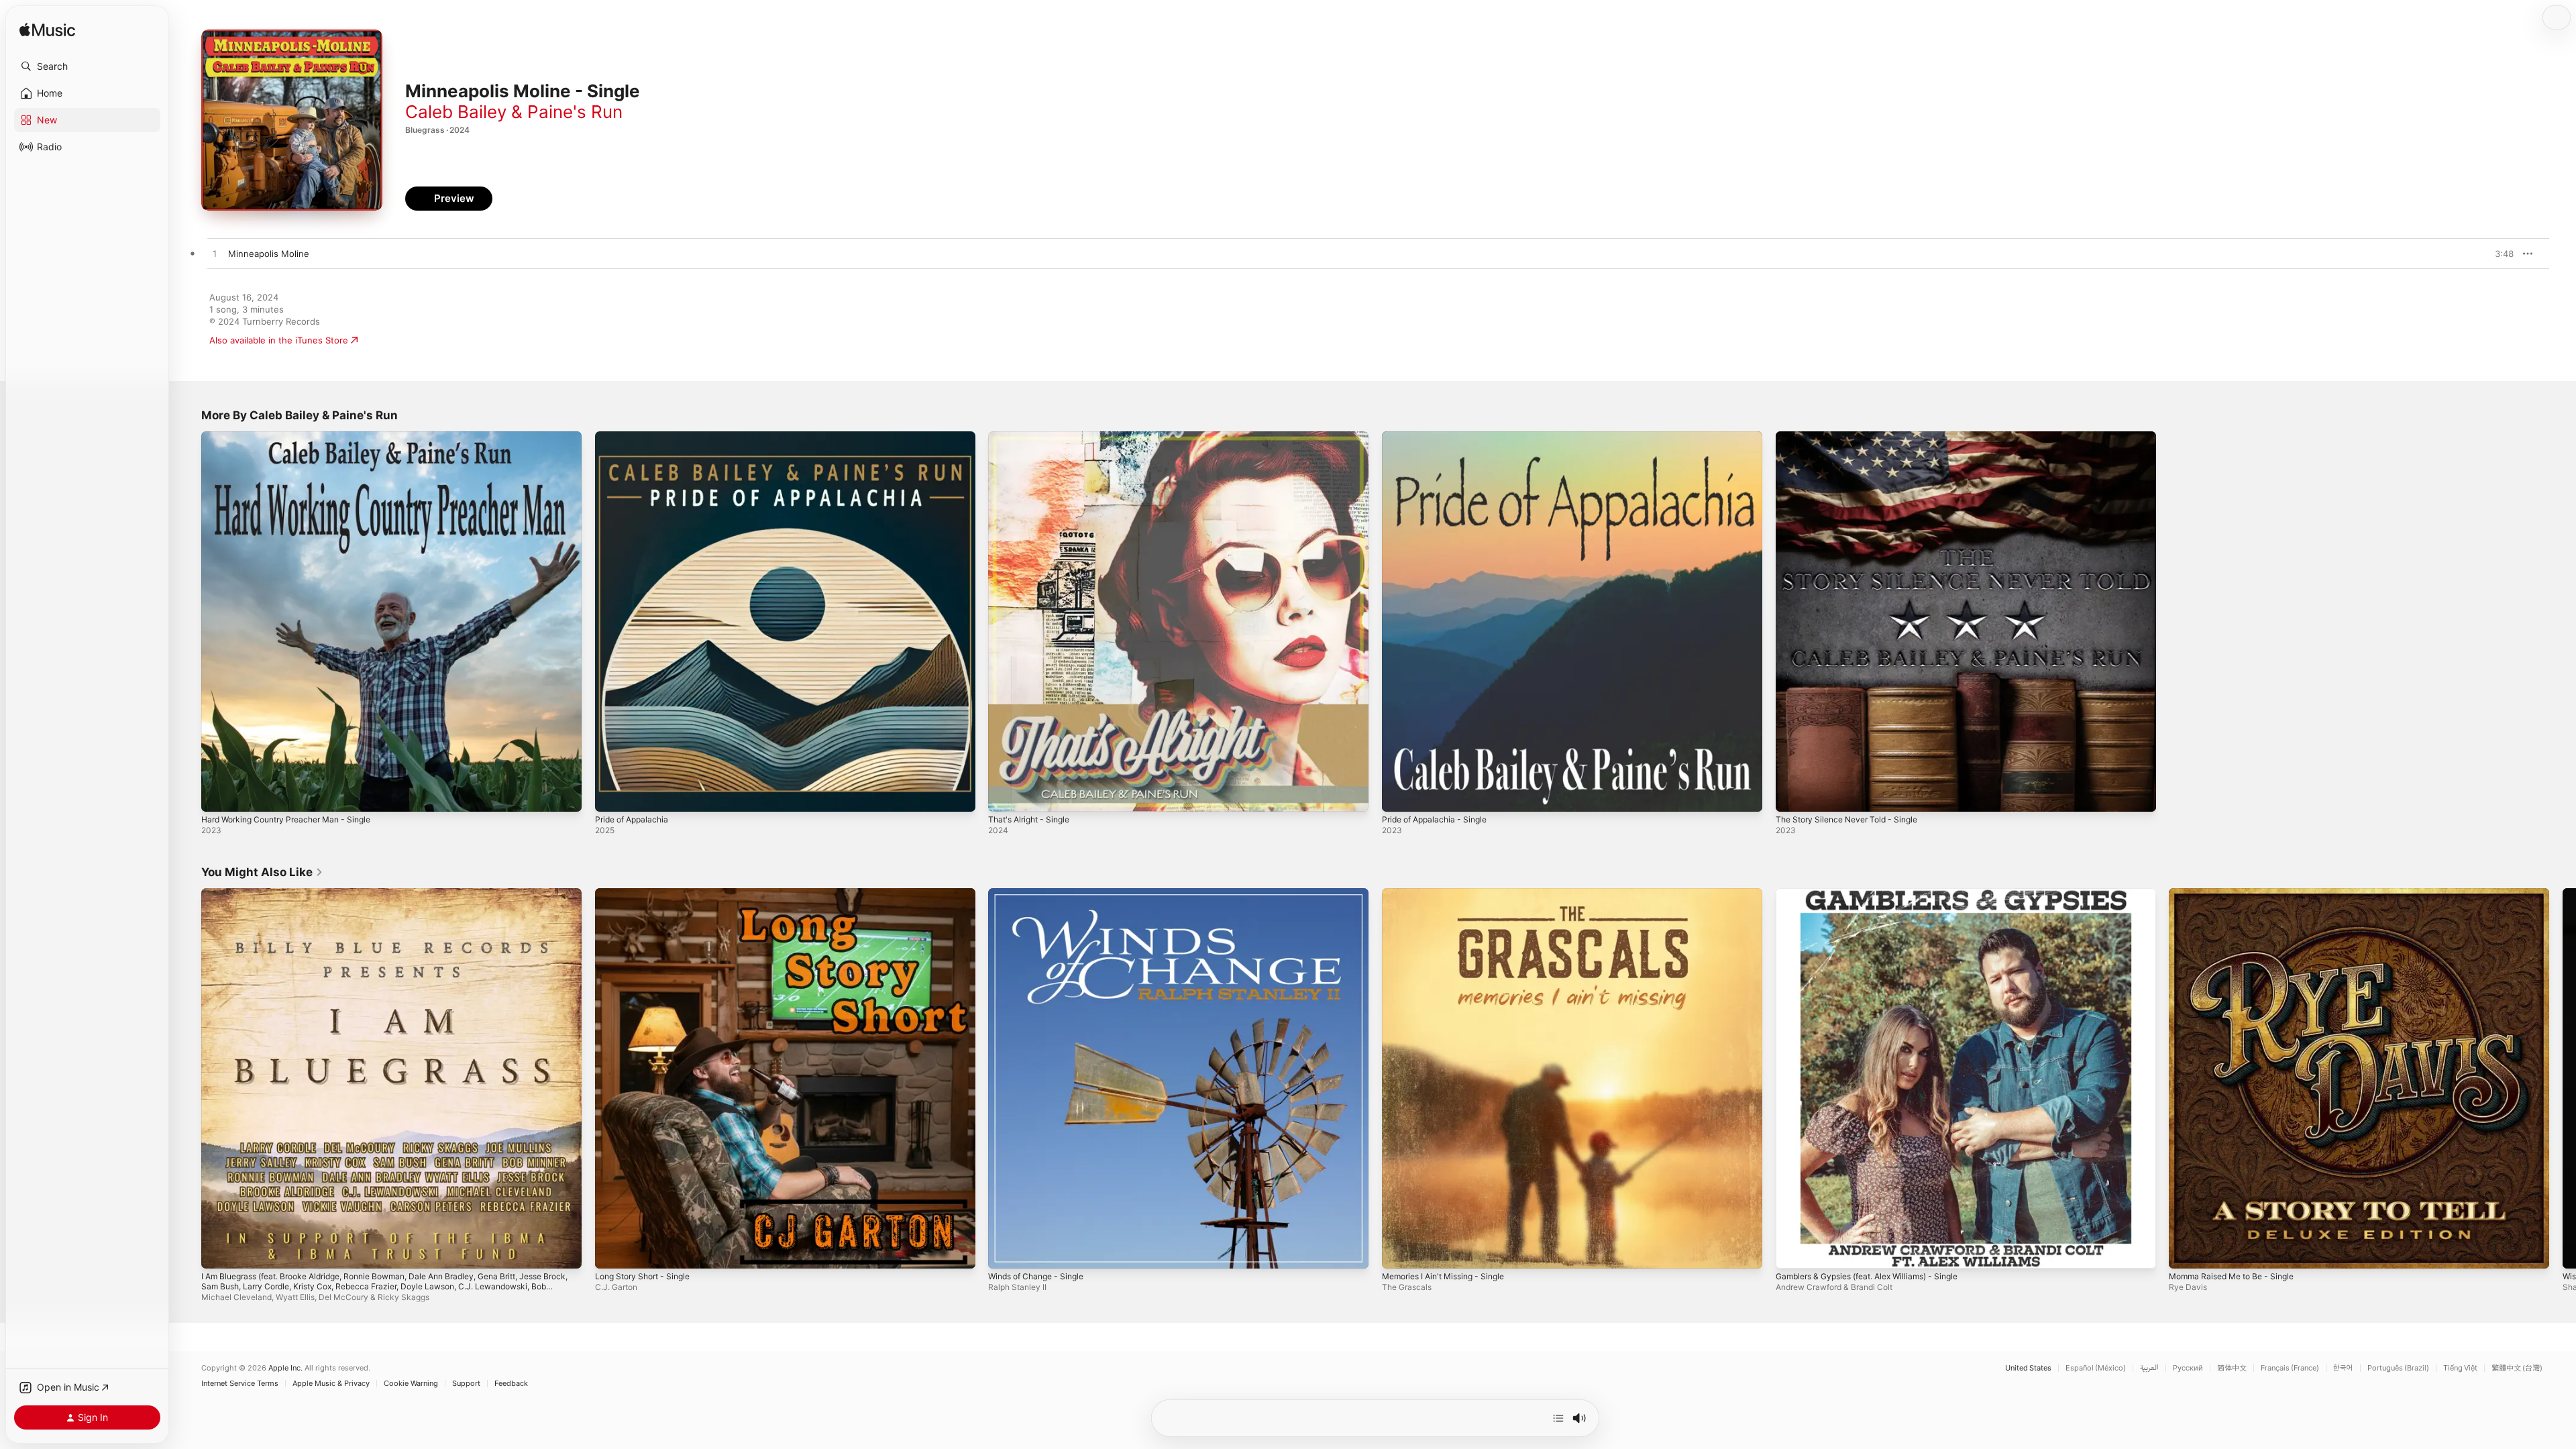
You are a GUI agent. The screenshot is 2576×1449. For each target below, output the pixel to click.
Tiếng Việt (2460, 1368)
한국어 (2343, 1368)
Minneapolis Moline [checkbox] (269, 254)
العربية (2149, 1368)
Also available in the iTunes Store (279, 340)
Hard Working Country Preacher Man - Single (296, 437)
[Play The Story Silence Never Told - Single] (1792, 795)
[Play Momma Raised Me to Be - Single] (2186, 1251)
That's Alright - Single (1033, 437)
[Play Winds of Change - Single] (1005, 1251)
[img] (47, 31)
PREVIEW (2499, 254)
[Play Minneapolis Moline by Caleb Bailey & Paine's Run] (215, 254)
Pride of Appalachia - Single (1440, 437)
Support (466, 1384)
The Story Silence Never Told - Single (1854, 437)
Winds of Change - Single (1041, 894)
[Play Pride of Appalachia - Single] (1399, 795)
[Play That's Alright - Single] (1005, 795)
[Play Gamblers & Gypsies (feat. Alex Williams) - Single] (1792, 1251)
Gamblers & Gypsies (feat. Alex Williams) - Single (1878, 894)
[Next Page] (2563, 1078)
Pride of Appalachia (635, 437)
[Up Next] (1558, 1418)
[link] (262, 872)
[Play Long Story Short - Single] (612, 1251)
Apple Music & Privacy (331, 1384)
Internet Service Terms (240, 1384)
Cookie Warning (411, 1384)
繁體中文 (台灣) (2517, 1368)
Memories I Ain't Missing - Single (1451, 894)
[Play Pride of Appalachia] (612, 795)
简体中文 (2232, 1368)
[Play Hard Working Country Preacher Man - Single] (218, 795)
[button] (87, 66)
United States (2028, 1368)
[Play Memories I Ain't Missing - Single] (1399, 1251)
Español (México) (2096, 1368)
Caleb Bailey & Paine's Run (514, 112)
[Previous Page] (188, 1078)
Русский (2188, 1368)
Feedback (511, 1384)
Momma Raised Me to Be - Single (2238, 894)
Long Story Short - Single (648, 894)
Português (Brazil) (2398, 1368)
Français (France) (2290, 1368)
